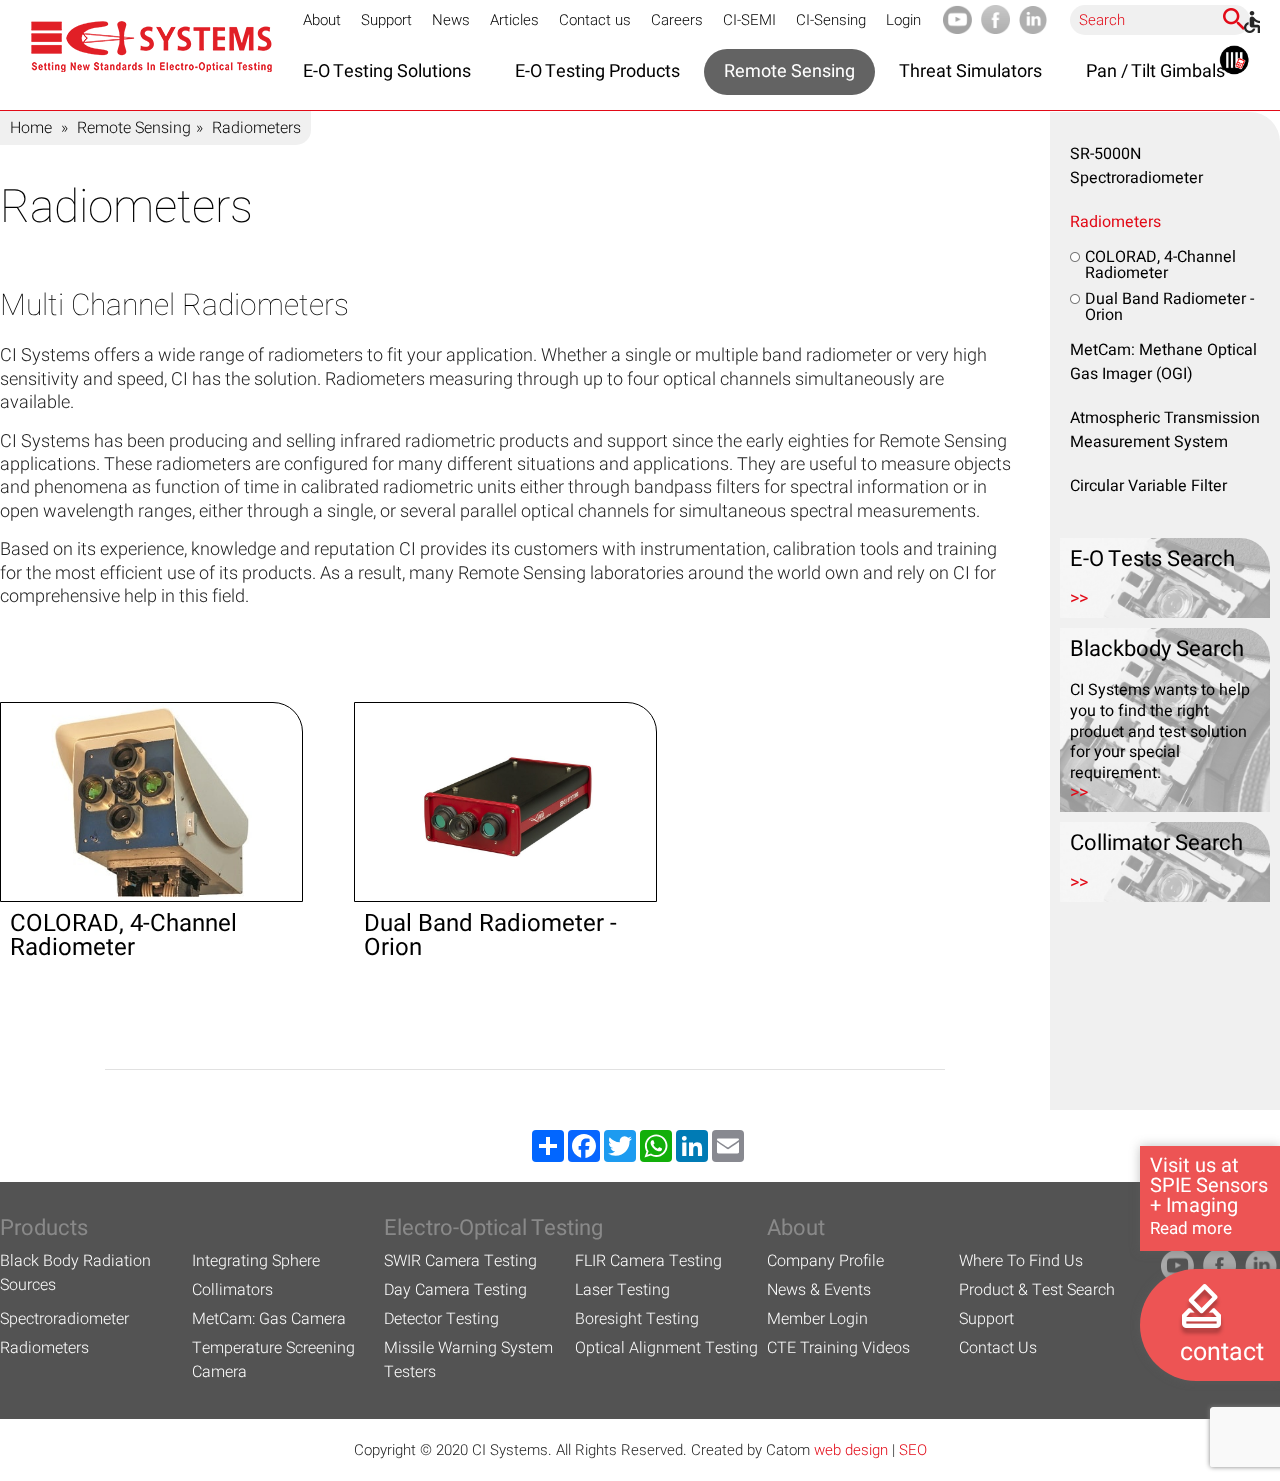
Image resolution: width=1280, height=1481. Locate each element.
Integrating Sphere (256, 1261)
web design (851, 1450)
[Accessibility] (1252, 22)
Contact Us (998, 1348)
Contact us (595, 20)
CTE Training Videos (838, 1348)
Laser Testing (622, 1290)
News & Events (819, 1290)
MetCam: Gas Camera (269, 1319)
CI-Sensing (831, 20)
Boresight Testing (637, 1319)
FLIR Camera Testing (648, 1261)
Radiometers (1115, 222)
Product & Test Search (1037, 1290)
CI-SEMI (749, 20)
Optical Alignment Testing (666, 1348)
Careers (677, 20)
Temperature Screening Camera (273, 1360)
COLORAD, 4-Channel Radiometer (1160, 265)
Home (31, 128)
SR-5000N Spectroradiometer (1136, 166)
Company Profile (825, 1261)
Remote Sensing (134, 128)
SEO (913, 1450)
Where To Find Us (1021, 1261)
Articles (514, 20)
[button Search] (1234, 19)
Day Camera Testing (455, 1290)
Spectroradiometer (64, 1319)
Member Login (817, 1319)
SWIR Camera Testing (460, 1261)
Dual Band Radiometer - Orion (1169, 307)
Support (386, 20)
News (451, 20)
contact (1222, 1352)
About (322, 20)
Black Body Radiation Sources (75, 1273)
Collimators (232, 1290)
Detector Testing (441, 1319)
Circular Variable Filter (1148, 486)
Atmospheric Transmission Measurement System (1165, 430)
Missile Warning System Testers (468, 1360)
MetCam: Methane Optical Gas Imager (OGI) (1163, 362)
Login (903, 20)
